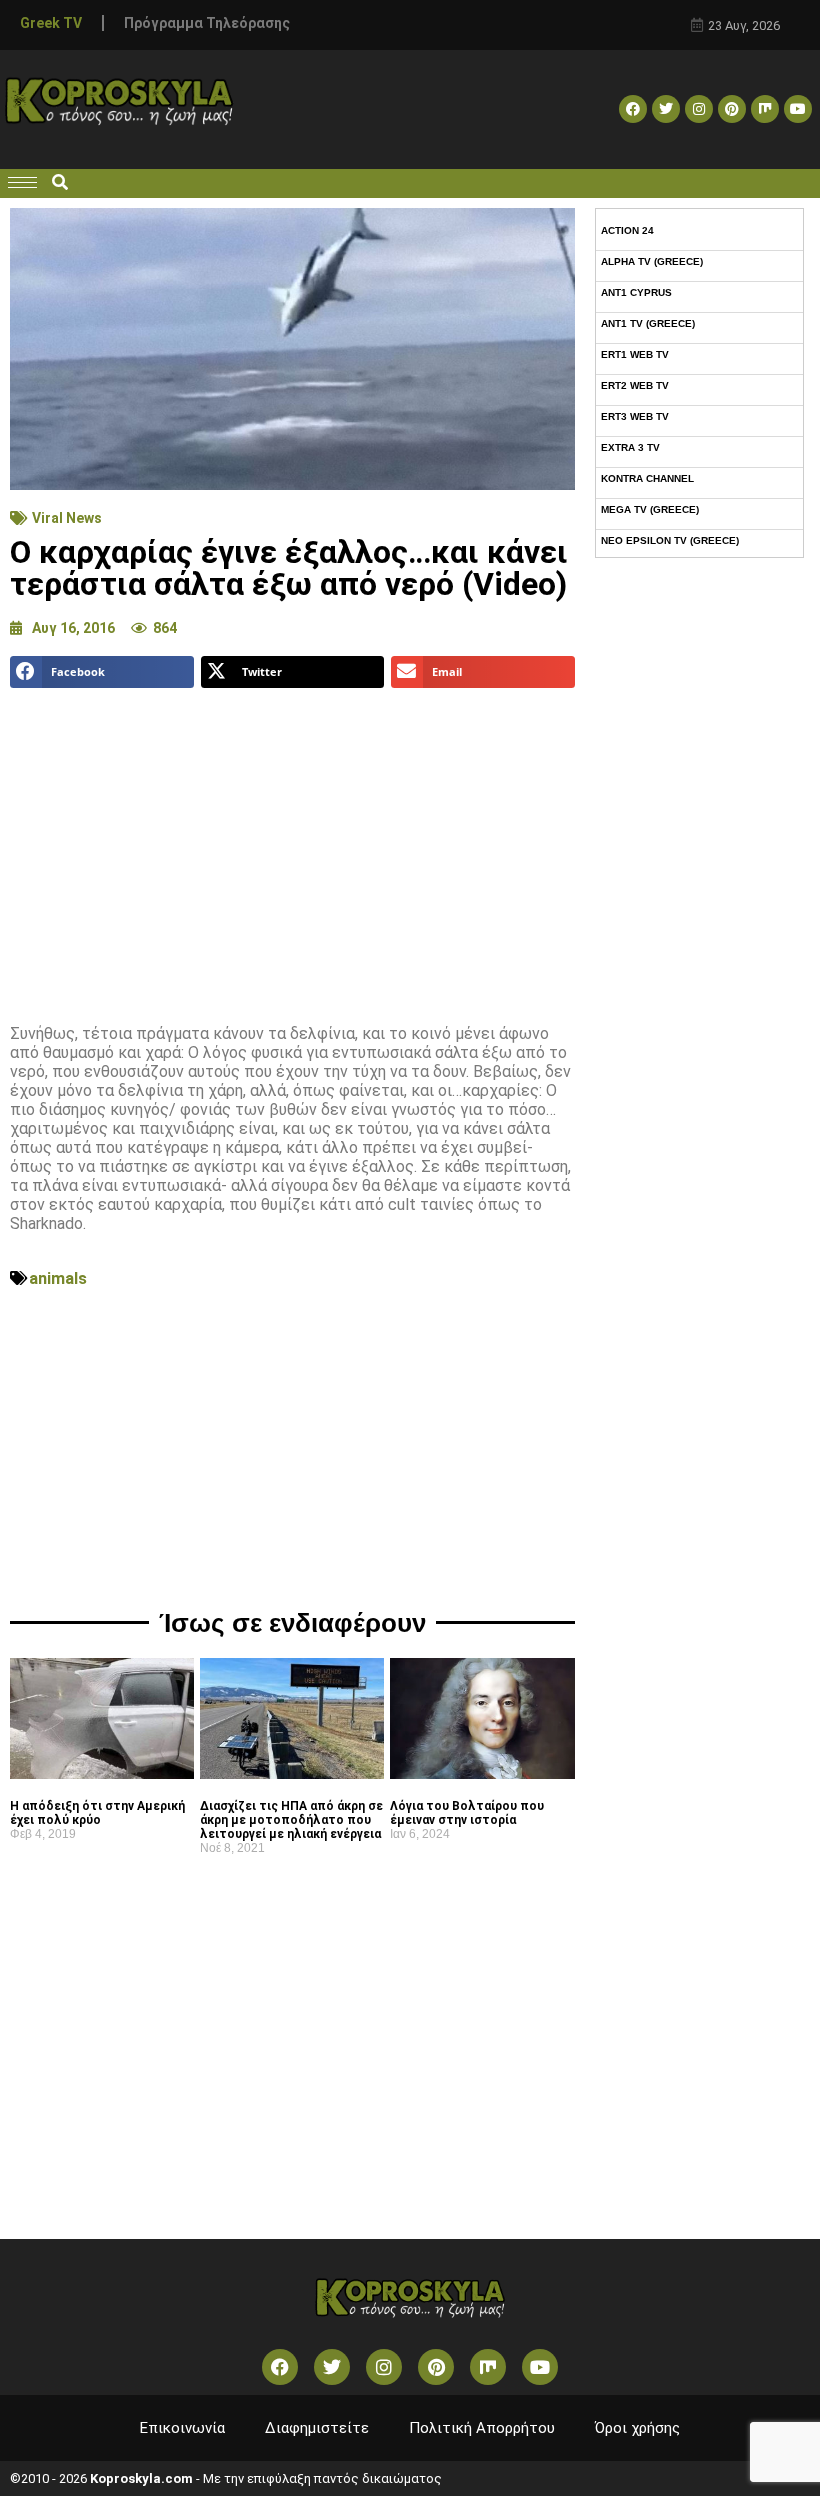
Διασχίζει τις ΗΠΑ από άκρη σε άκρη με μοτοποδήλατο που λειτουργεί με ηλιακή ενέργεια (291, 1820)
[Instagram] (699, 109)
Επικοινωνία (182, 2428)
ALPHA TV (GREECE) (652, 261)
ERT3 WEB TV (635, 416)
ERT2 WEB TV (635, 385)
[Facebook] (633, 109)
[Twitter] (666, 109)
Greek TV (51, 23)
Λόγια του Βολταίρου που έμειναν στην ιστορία (467, 1813)
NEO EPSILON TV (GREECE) (670, 540)
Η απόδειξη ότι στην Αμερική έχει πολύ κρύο (97, 1813)
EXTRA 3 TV (630, 447)
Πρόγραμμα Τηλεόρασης (207, 23)
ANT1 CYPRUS (636, 292)
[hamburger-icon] (22, 182)
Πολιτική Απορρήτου (482, 2428)
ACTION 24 (627, 230)
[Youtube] (798, 109)
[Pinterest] (732, 109)
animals (58, 1278)
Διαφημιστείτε (317, 2428)
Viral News (67, 518)
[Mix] (765, 109)
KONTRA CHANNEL (647, 478)
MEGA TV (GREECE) (650, 509)
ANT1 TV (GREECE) (648, 323)
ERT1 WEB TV (635, 354)
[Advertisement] (292, 848)
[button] (59, 183)
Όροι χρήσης (637, 2428)
